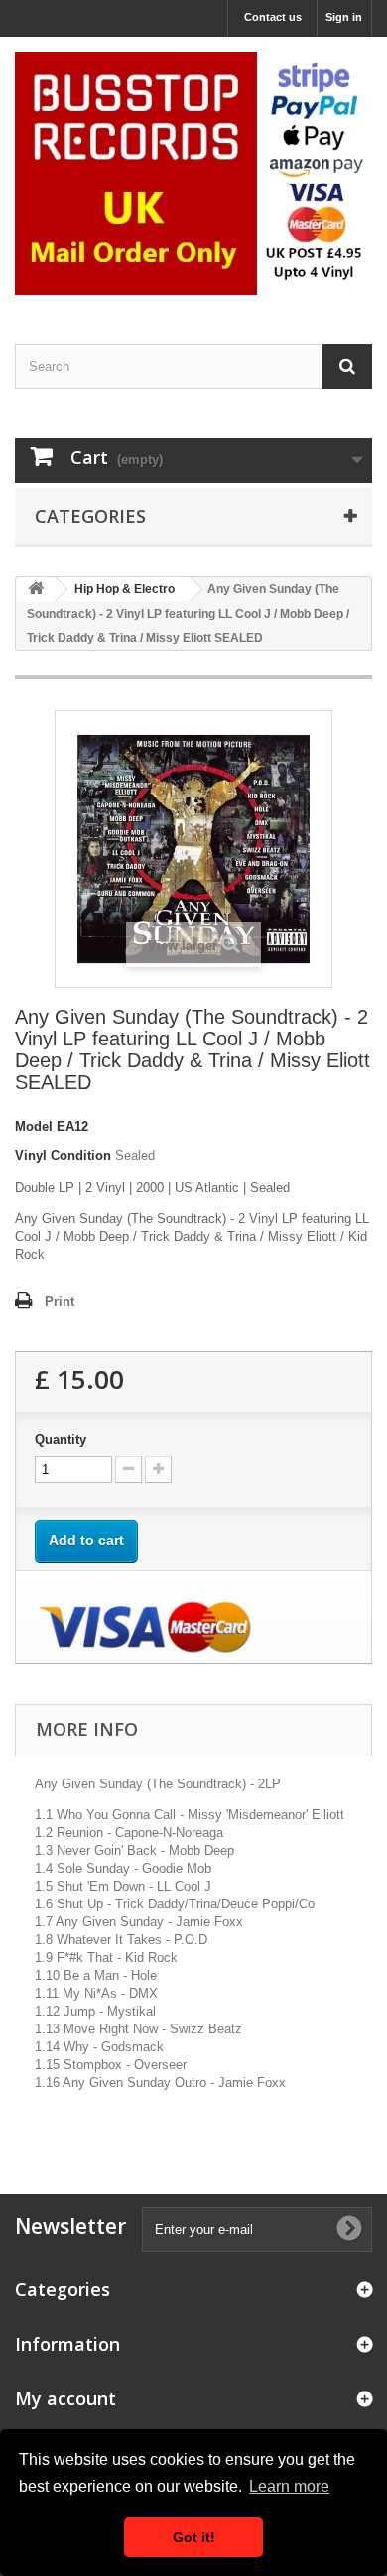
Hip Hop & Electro (125, 589)
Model (34, 1126)
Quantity (61, 1440)
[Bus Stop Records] (193, 173)
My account (65, 2398)
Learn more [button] (289, 2486)
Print (60, 1302)
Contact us (273, 17)
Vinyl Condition (63, 1155)
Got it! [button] (194, 2537)
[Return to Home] (36, 590)
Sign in (344, 17)
